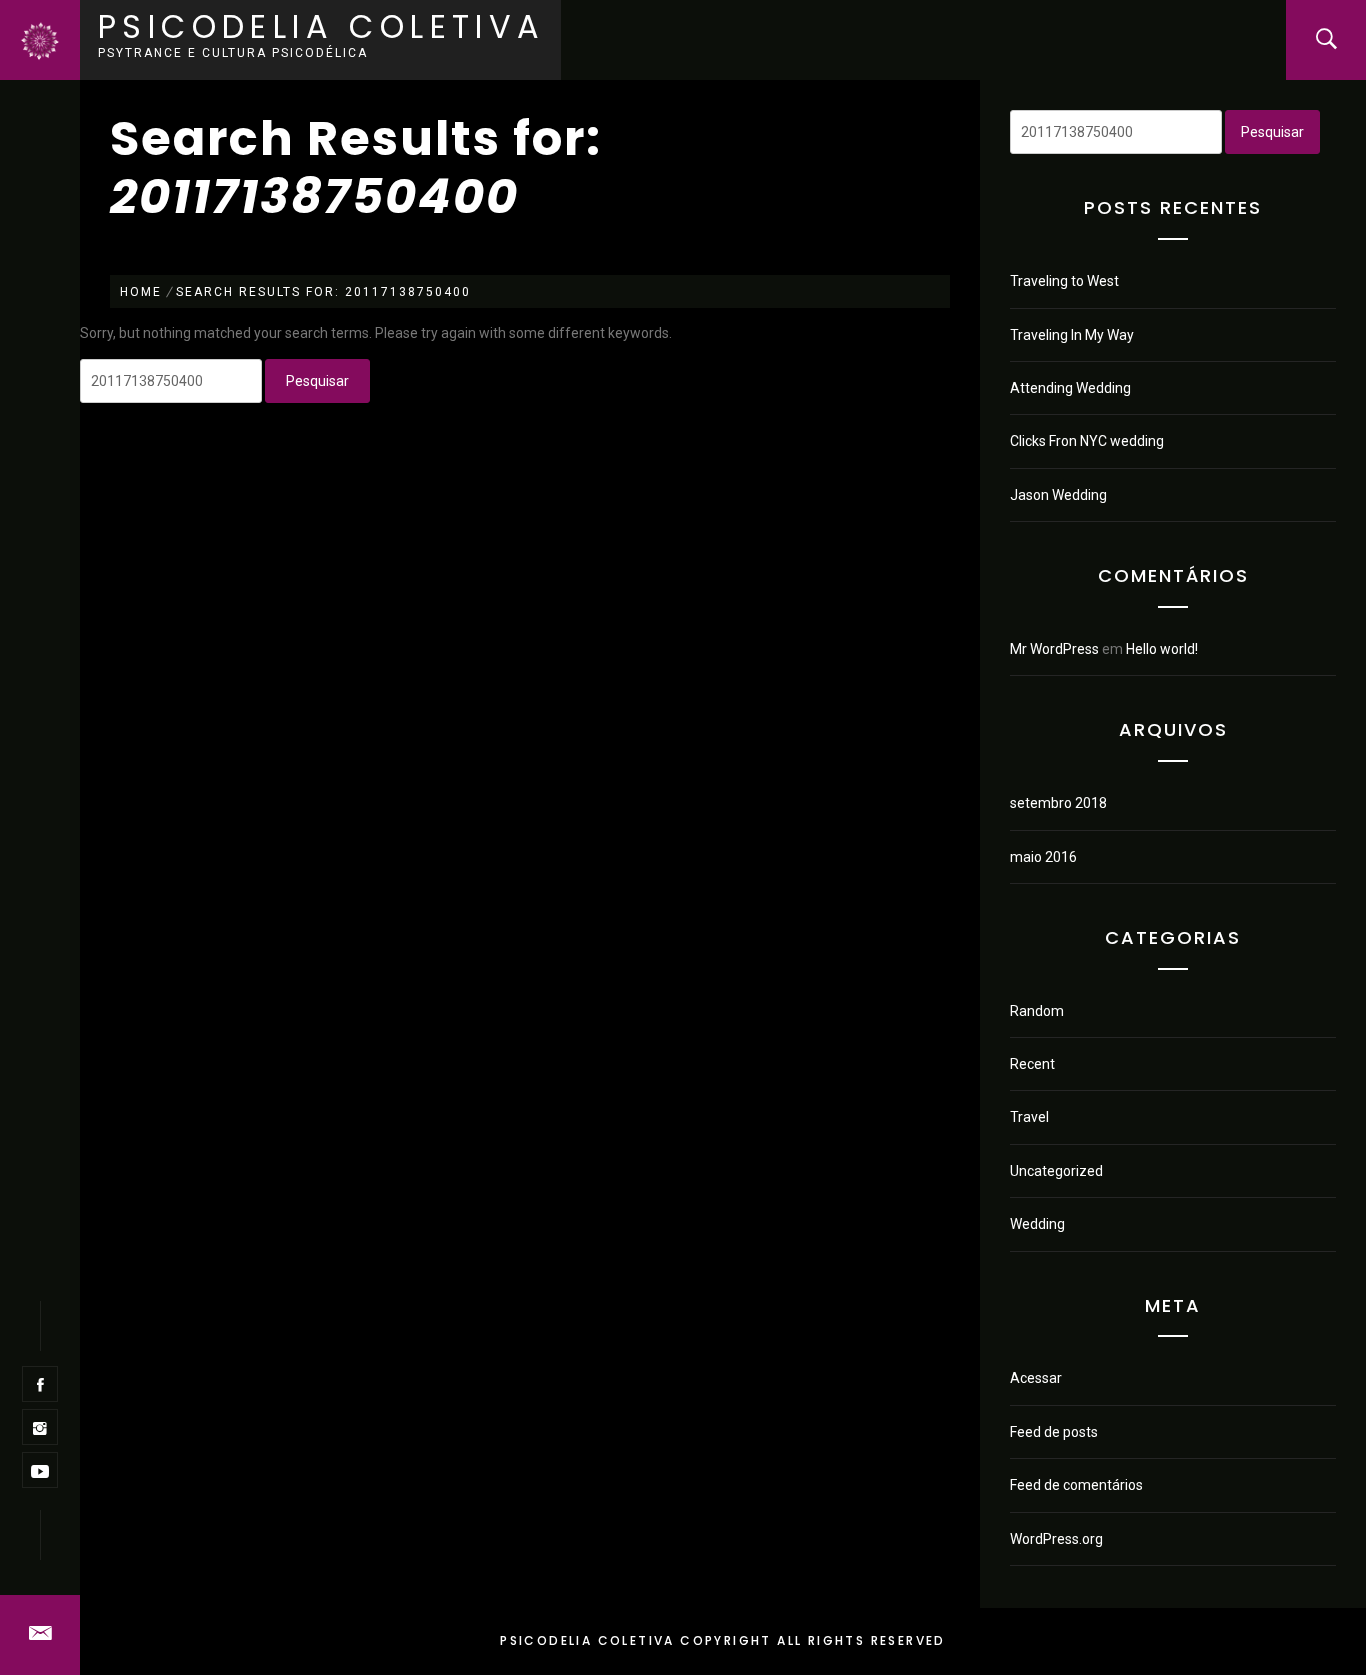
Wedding (1037, 1224)
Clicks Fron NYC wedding (1087, 441)
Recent (1032, 1064)
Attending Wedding (1070, 388)
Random (1037, 1011)
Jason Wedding (1058, 495)
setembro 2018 (1058, 803)
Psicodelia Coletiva (322, 26)
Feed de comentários (1076, 1485)
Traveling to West (1064, 281)
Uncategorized (1056, 1171)
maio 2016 (1043, 857)
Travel (1029, 1117)
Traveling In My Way (1072, 335)
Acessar (1036, 1378)
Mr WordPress (1054, 649)
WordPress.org (1056, 1539)
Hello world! (1162, 649)
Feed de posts (1054, 1432)
